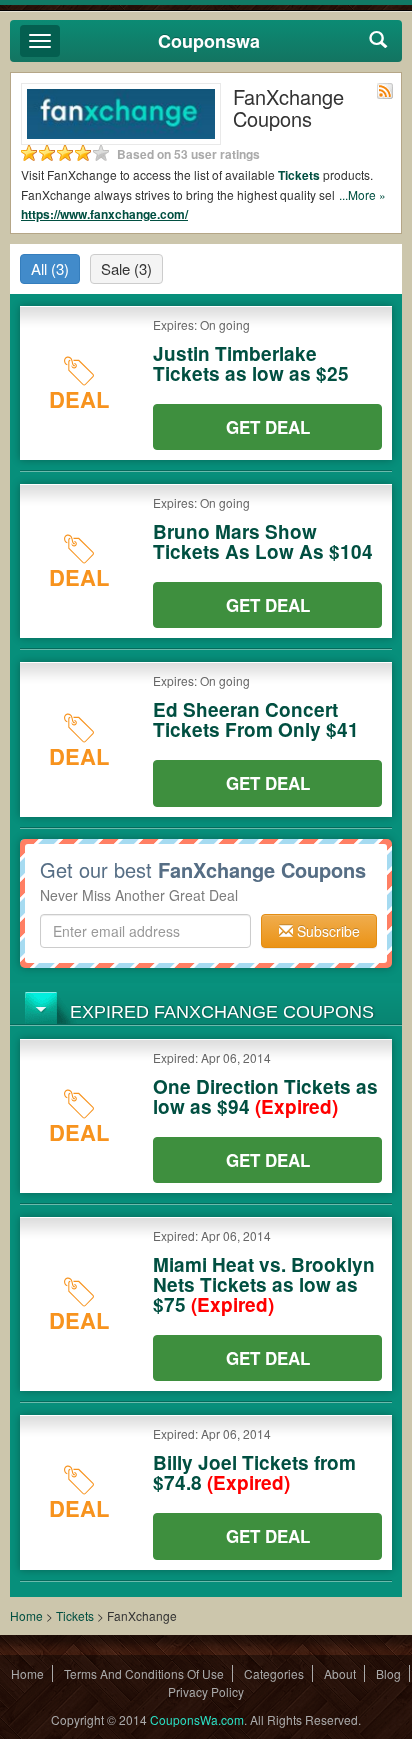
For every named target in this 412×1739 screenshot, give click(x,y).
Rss (385, 91)
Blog (388, 1673)
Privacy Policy (206, 1691)
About (340, 1673)
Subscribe (326, 931)
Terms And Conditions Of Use (144, 1673)
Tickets (299, 175)
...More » (362, 194)
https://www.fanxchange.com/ (104, 214)
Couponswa (209, 41)
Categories (274, 1673)
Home (26, 1615)
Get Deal (268, 427)
